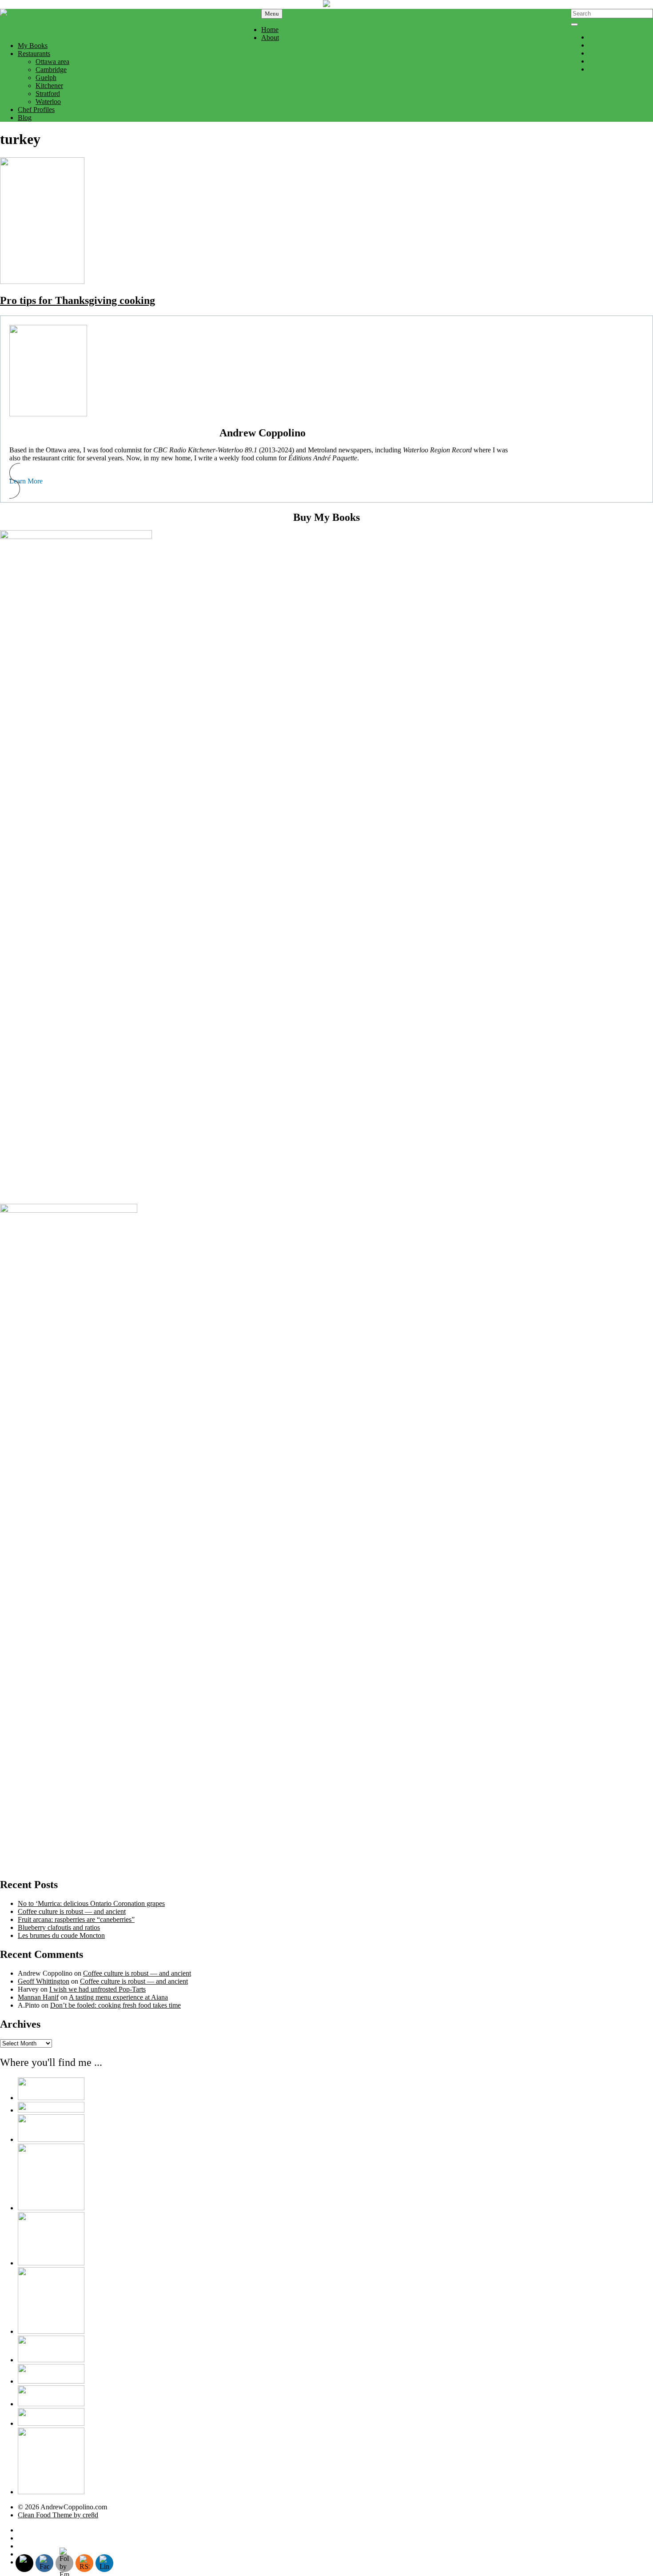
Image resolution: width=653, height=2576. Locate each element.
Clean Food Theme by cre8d (58, 2515)
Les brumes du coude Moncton (61, 1935)
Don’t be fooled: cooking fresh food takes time (115, 2005)
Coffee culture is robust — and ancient (72, 1911)
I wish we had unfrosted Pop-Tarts (98, 1989)
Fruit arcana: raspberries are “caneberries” (76, 1919)
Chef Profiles (36, 110)
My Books (33, 46)
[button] (263, 481)
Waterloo (48, 102)
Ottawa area (52, 62)
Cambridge (51, 70)
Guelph (46, 78)
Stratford (48, 94)
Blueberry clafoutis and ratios (59, 1927)
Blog (25, 118)
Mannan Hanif (38, 1997)
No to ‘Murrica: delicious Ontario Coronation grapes (91, 1903)
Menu (272, 14)
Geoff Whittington (44, 1981)
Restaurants (34, 54)
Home (270, 30)
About (270, 38)
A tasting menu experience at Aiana (118, 1997)
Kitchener (49, 86)
